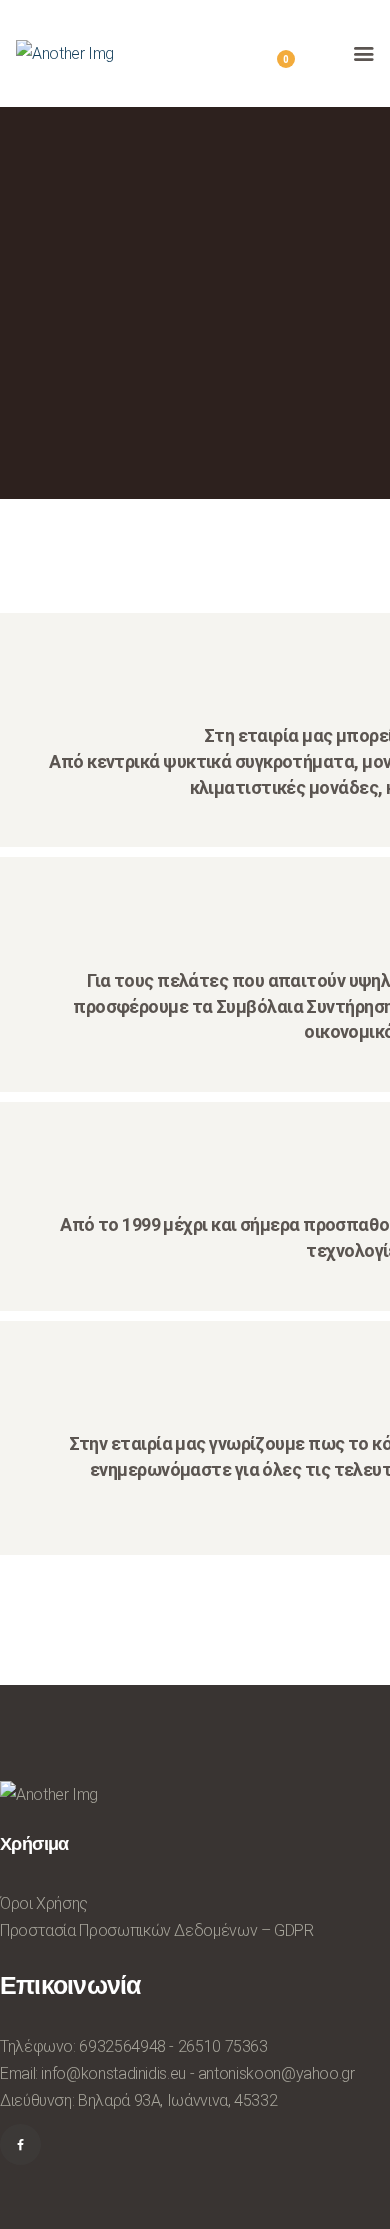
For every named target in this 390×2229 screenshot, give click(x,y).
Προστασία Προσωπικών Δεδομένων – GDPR (157, 1930)
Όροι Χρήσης (44, 1903)
